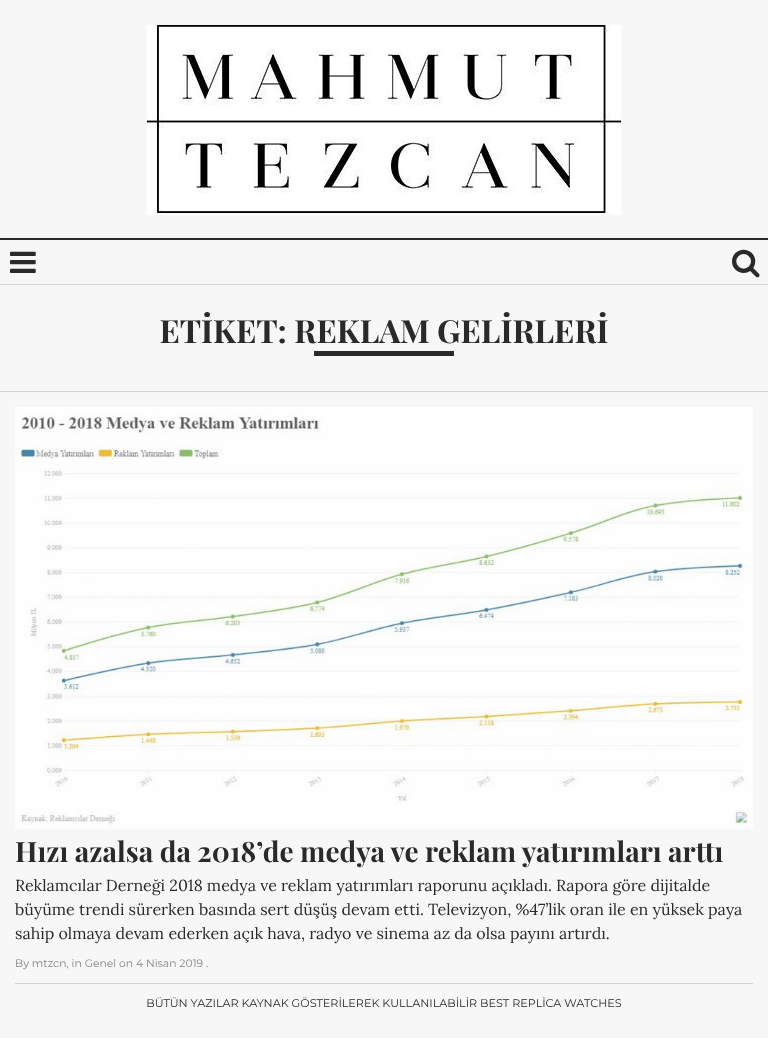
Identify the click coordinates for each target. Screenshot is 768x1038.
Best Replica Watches (551, 1003)
